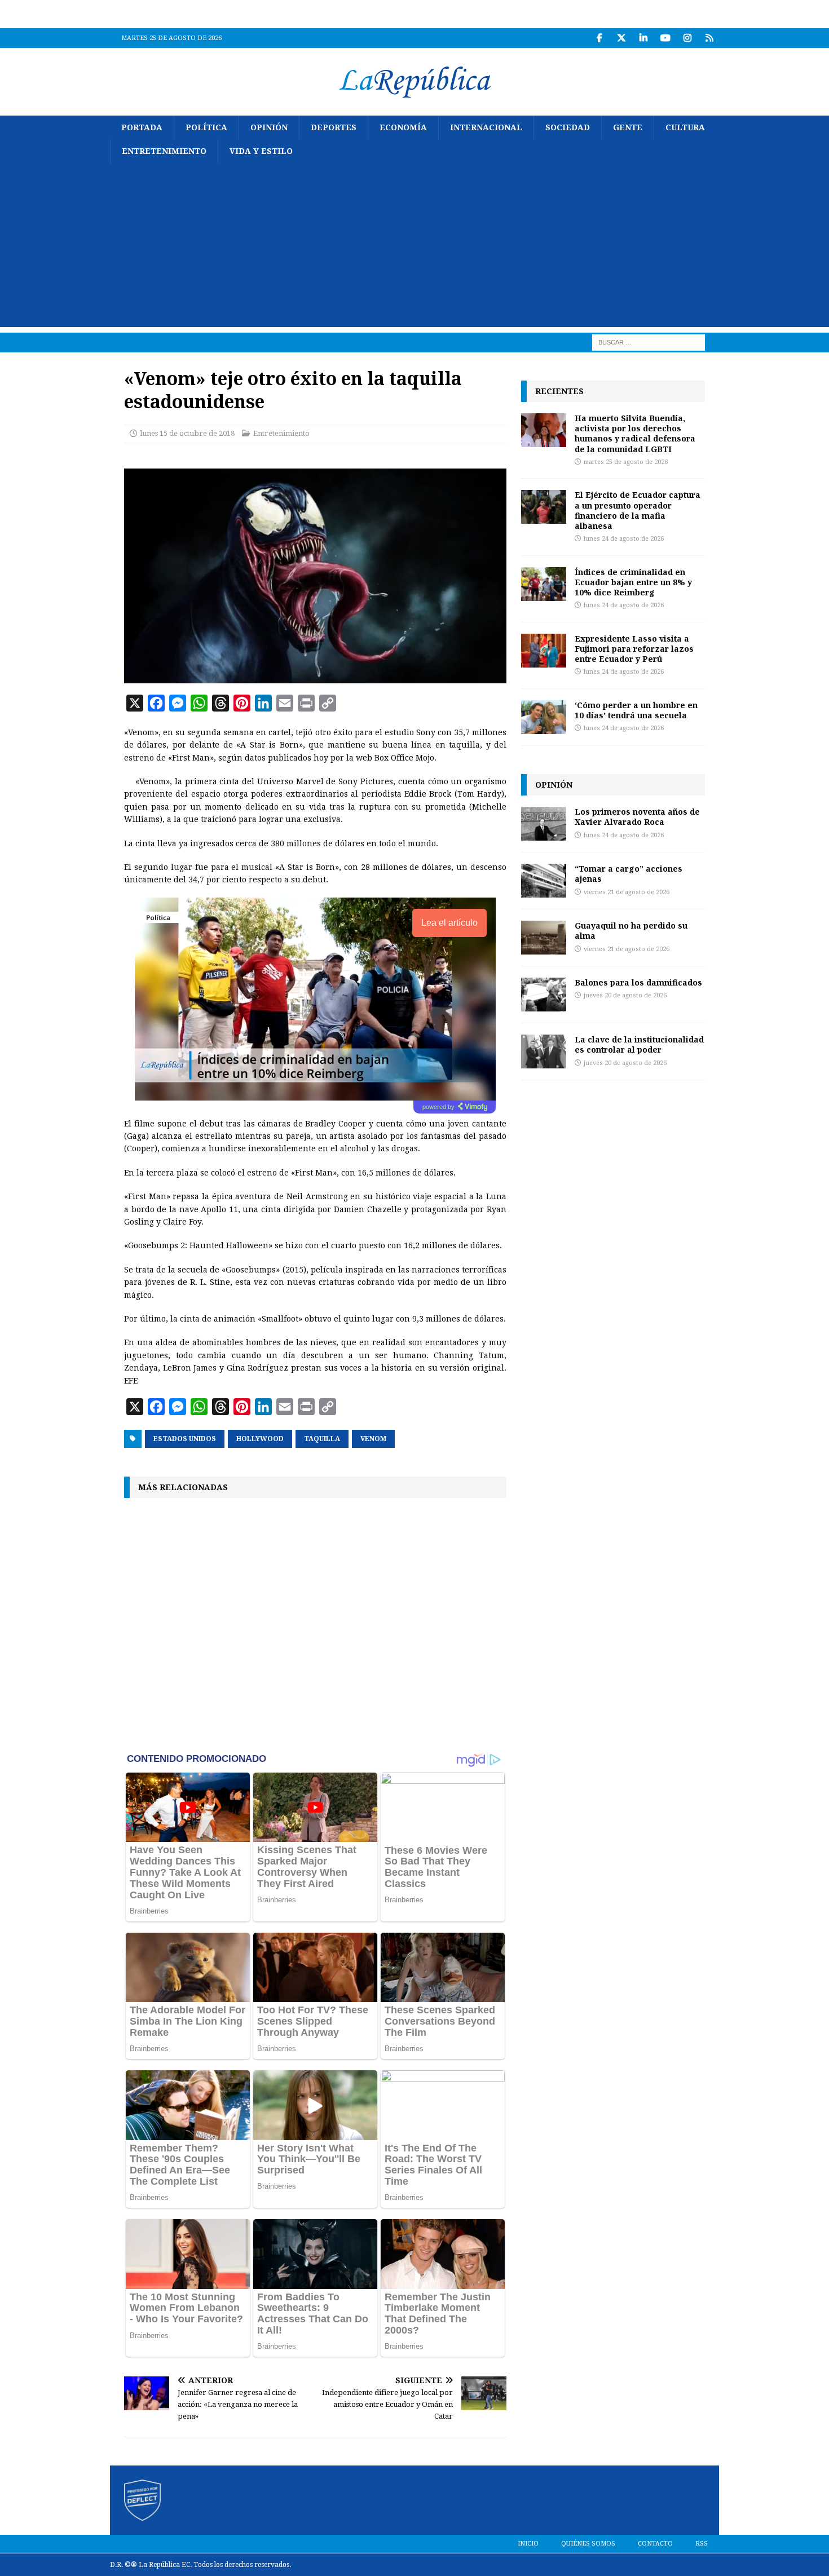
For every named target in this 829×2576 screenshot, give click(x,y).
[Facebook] (599, 38)
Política (206, 127)
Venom (373, 1439)
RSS (702, 2544)
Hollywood (260, 1439)
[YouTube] (665, 38)
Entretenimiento (164, 151)
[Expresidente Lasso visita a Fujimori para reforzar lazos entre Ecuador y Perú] (544, 651)
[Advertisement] (414, 248)
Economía (403, 127)
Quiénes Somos (588, 2544)
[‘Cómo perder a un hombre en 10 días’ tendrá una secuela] (544, 717)
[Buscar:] (649, 342)
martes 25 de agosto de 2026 (626, 462)
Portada (142, 127)
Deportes (334, 127)
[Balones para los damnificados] (544, 995)
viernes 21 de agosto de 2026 (627, 892)
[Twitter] (621, 38)
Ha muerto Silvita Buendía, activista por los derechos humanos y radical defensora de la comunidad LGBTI (635, 434)
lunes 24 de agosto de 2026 (624, 539)
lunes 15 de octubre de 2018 (187, 433)
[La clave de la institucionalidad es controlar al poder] (544, 1051)
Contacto (655, 2544)
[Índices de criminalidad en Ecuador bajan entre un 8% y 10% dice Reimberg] (544, 584)
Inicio (528, 2544)
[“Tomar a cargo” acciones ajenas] (544, 881)
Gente (628, 127)
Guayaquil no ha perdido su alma (631, 931)
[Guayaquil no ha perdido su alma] (544, 938)
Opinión (269, 127)
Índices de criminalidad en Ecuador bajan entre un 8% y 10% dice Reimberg (633, 582)
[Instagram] (687, 38)
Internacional (486, 127)
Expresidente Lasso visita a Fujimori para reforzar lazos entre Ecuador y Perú (634, 649)
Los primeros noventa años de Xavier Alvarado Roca (637, 817)
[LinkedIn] (643, 38)
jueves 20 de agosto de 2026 (625, 995)
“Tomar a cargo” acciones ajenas (629, 874)
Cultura (685, 127)
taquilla (322, 1439)
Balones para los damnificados (638, 982)
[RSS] (709, 38)
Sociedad (568, 127)
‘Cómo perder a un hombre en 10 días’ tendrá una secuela (636, 710)
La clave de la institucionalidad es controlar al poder (639, 1044)
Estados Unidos (185, 1439)
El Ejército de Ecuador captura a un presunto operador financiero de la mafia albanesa (638, 510)
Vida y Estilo (261, 151)
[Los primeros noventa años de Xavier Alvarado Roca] (544, 824)
